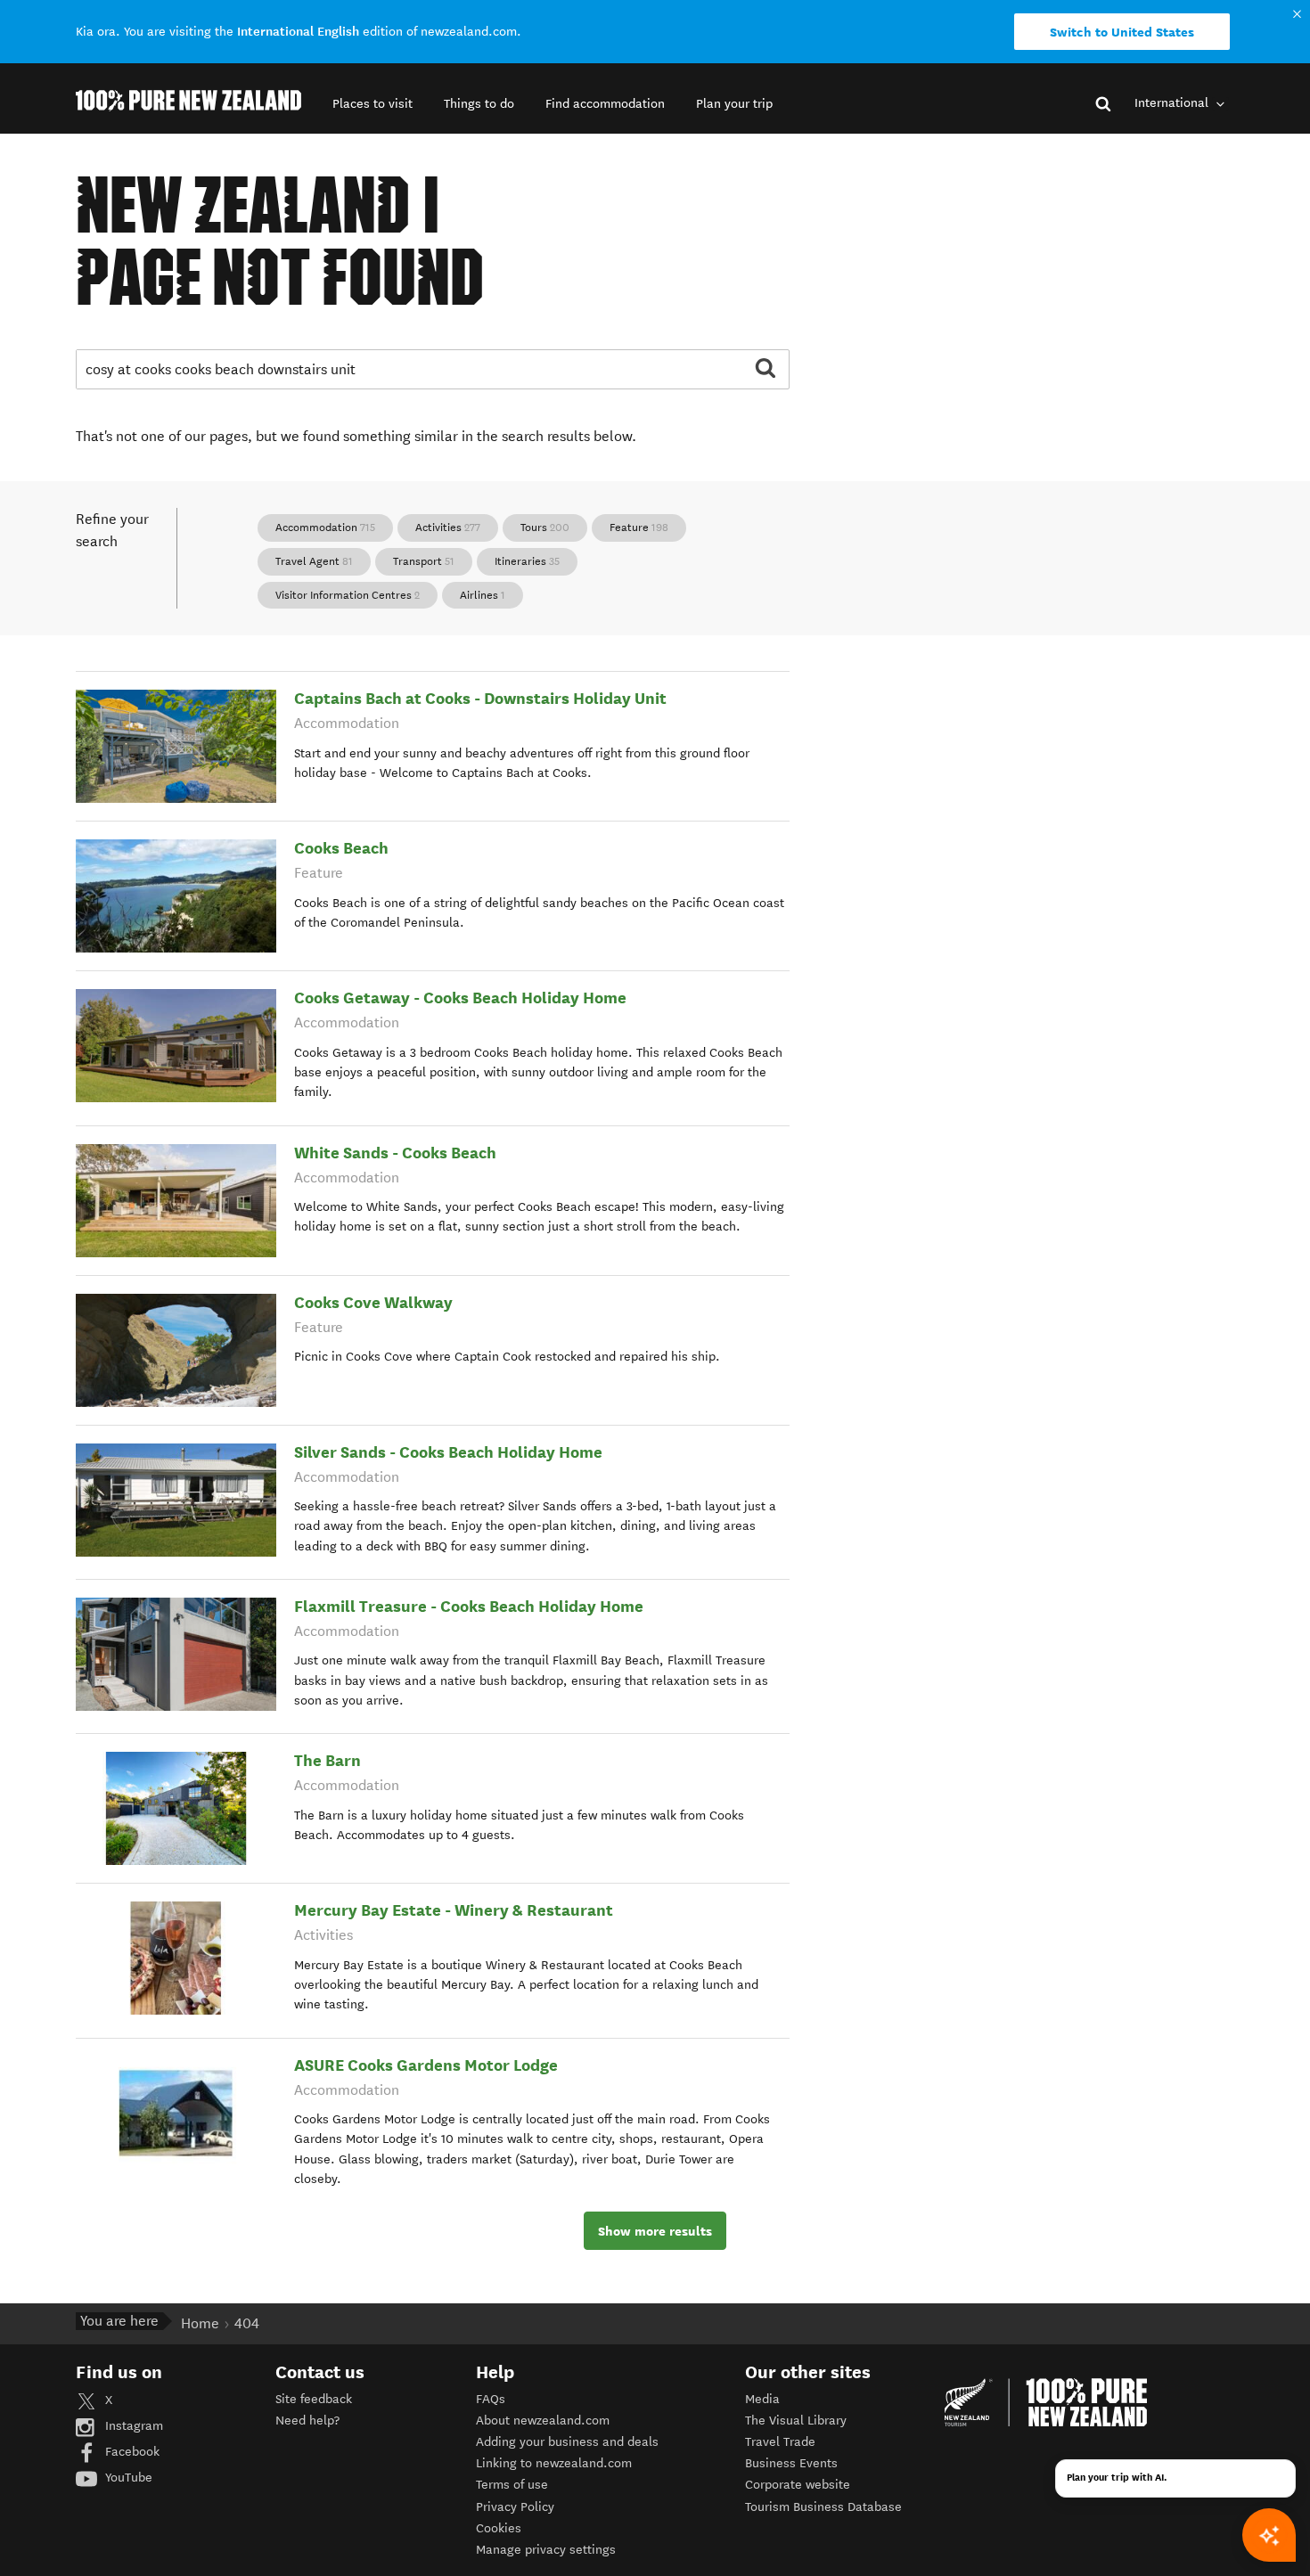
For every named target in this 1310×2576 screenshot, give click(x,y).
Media (762, 2399)
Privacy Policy (515, 2507)
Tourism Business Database (823, 2507)
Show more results (655, 2231)
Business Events (791, 2463)
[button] (373, 104)
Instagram (132, 2426)
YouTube (127, 2478)
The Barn (327, 1760)
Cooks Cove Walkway (373, 1302)
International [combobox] (1173, 103)
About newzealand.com (543, 2421)
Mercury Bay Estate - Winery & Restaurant (454, 1910)
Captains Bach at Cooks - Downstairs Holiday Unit (480, 698)
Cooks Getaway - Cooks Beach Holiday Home (460, 998)
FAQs (491, 2399)
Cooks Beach (341, 848)
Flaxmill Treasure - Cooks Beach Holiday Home (469, 1606)
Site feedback (314, 2399)
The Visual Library (796, 2421)
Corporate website (798, 2485)
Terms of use (512, 2485)
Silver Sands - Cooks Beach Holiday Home (448, 1452)
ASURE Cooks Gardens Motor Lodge (426, 2065)
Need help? (307, 2421)
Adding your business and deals (567, 2442)
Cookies (499, 2528)
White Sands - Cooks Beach (395, 1153)
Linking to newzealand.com (554, 2463)
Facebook (131, 2452)
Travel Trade (780, 2442)
